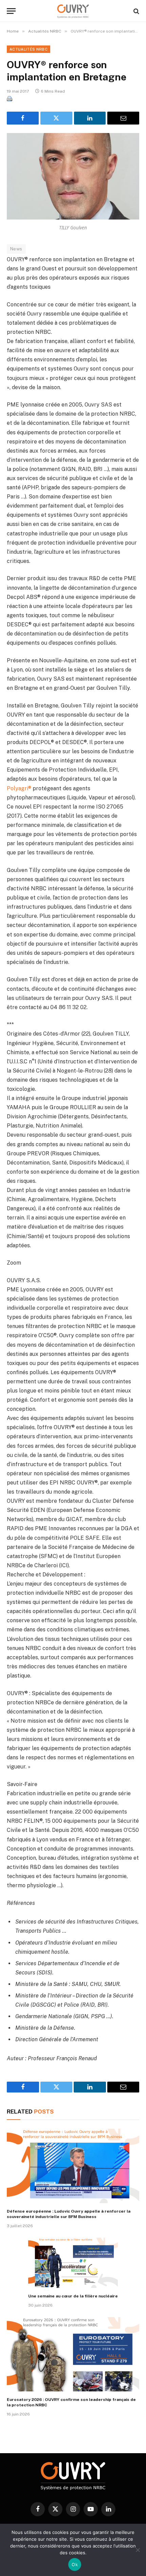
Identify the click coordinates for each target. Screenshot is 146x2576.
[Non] (138, 2550)
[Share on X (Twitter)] (56, 118)
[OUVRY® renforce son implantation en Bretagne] (73, 176)
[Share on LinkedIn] (90, 118)
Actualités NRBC (29, 49)
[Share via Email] (123, 118)
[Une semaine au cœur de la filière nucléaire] (73, 2263)
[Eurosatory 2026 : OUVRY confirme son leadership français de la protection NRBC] (73, 2354)
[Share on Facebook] (23, 118)
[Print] (10, 99)
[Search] (136, 11)
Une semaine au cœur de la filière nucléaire (73, 2296)
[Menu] (11, 11)
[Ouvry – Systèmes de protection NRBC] (73, 11)
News (16, 249)
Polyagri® (19, 788)
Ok (75, 2564)
